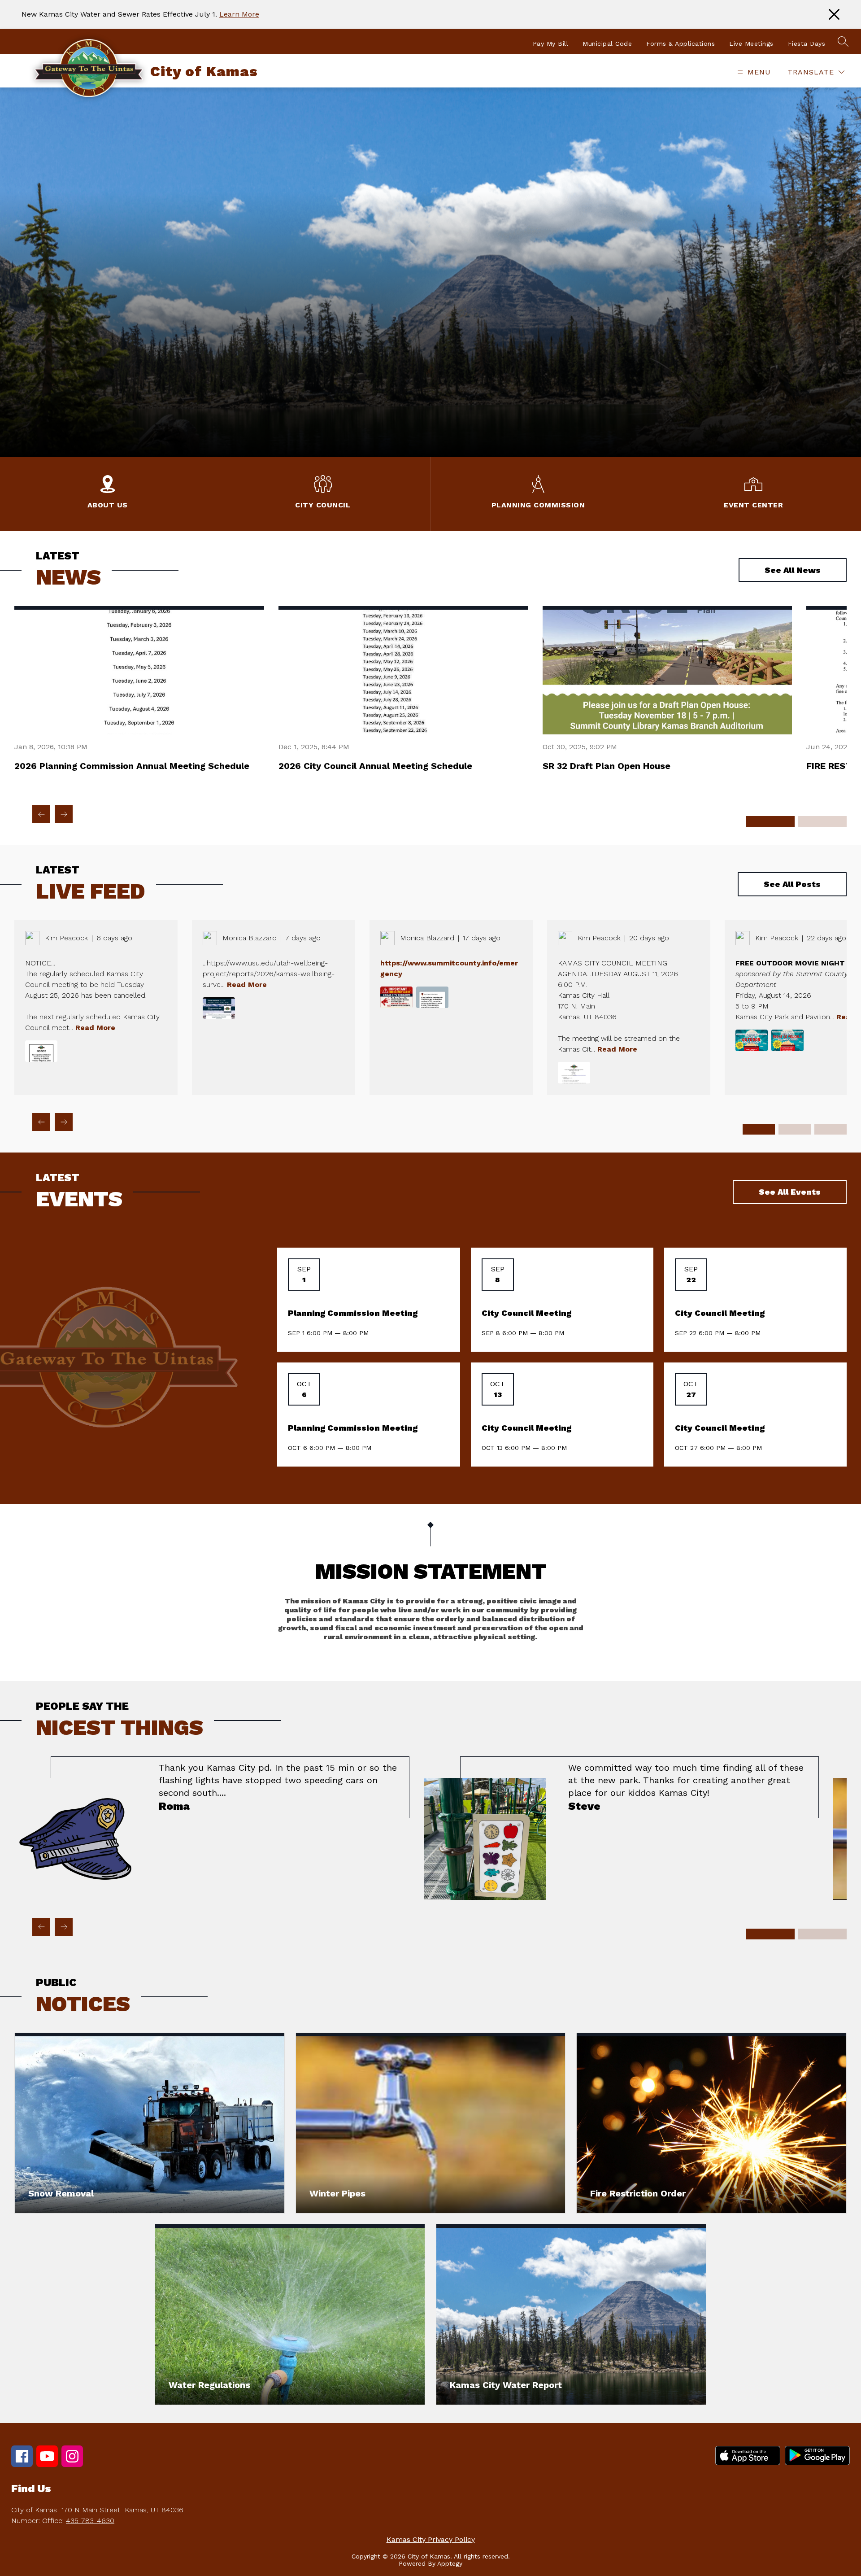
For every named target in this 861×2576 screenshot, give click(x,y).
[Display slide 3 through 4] (822, 1934)
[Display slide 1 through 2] (770, 1934)
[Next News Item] (64, 814)
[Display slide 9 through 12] (831, 1129)
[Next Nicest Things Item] (64, 1927)
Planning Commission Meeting (353, 1313)
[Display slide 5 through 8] (795, 1129)
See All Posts (792, 884)
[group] (212, 1828)
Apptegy (450, 2563)
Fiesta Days (807, 44)
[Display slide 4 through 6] (822, 821)
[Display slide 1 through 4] (759, 1129)
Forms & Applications (681, 44)
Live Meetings (751, 44)
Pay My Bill (551, 44)
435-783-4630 (90, 2521)
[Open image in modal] (41, 1051)
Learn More (239, 14)
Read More (95, 1028)
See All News (793, 570)
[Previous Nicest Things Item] (41, 1927)
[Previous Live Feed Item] (41, 1122)
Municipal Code (607, 44)
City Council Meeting (526, 1313)
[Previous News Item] (41, 814)
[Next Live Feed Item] (64, 1122)
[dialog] (150, 2123)
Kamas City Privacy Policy (431, 2539)
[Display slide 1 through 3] (770, 821)
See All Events (790, 1192)
